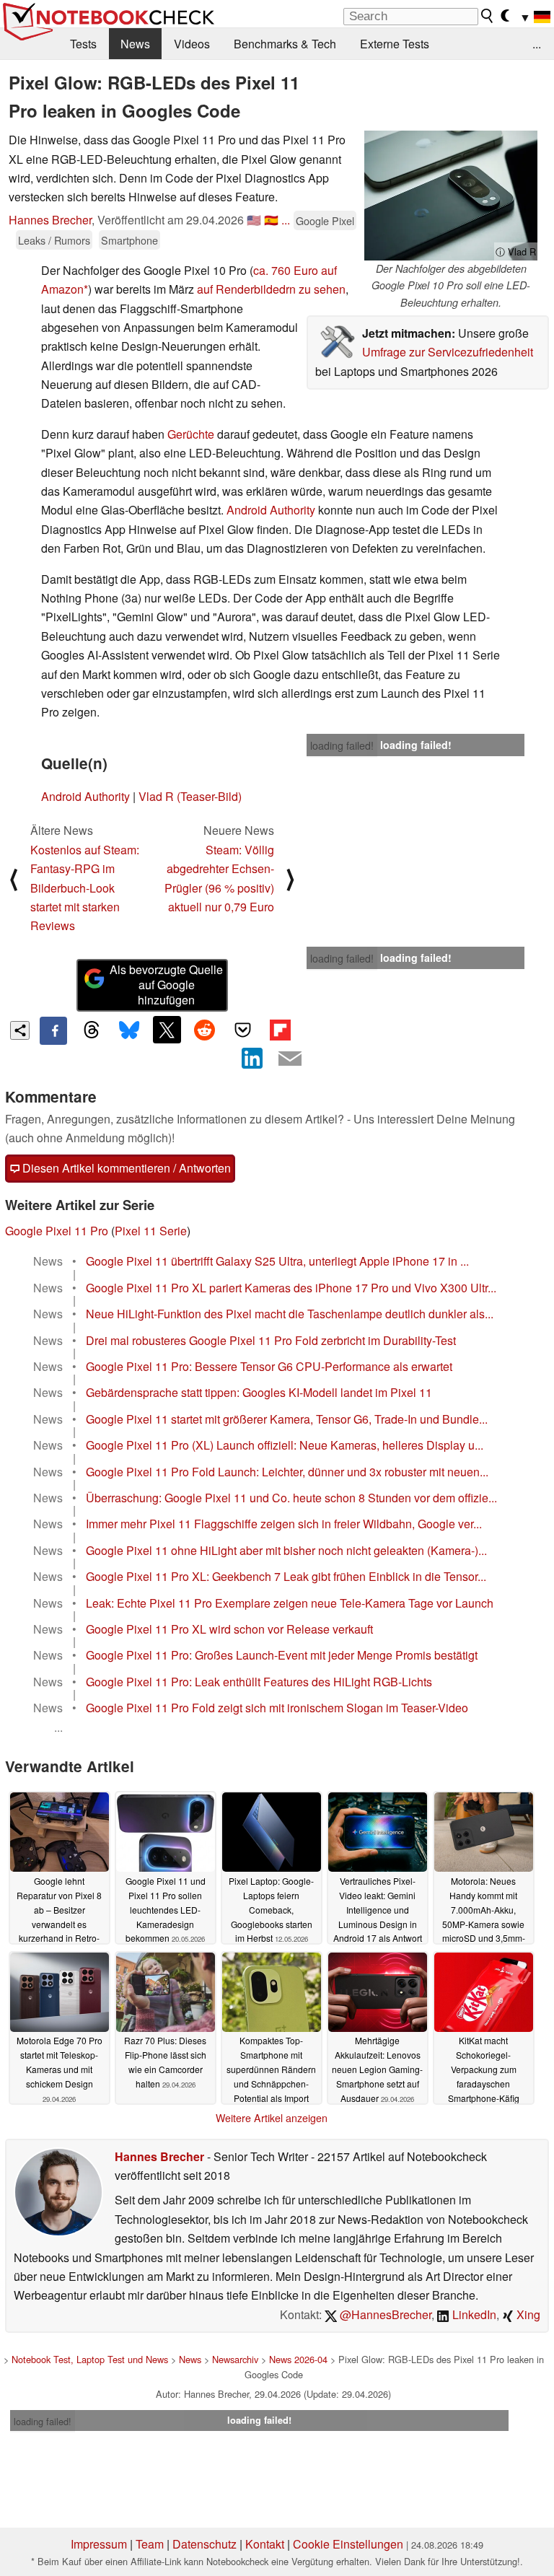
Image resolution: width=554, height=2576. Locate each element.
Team (150, 2544)
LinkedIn (473, 2314)
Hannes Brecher (50, 220)
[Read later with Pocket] (242, 1030)
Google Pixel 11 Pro (57, 1231)
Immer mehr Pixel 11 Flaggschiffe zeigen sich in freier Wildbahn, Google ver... (284, 1524)
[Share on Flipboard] (280, 1030)
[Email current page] (290, 1059)
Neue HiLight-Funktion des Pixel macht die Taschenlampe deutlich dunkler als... (290, 1314)
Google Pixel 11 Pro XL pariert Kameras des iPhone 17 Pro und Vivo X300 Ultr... (291, 1288)
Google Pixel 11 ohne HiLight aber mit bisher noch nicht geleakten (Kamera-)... (286, 1550)
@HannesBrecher (384, 2314)
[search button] (488, 16)
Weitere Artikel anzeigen (272, 2118)
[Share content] (20, 1031)
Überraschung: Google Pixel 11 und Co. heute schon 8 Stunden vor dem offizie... (291, 1498)
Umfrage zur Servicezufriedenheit (448, 352)
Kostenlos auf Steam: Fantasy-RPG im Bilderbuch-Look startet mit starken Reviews (85, 888)
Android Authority (271, 510)
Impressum (99, 2544)
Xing (527, 2314)
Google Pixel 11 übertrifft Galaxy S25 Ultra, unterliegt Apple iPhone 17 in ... (277, 1261)
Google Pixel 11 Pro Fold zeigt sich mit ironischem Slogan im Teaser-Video (277, 1708)
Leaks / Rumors (54, 240)
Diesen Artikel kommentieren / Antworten (125, 1168)
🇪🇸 (271, 220)
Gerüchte (191, 434)
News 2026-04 (298, 2359)
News (135, 44)
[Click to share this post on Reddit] (205, 1030)
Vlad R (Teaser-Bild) (190, 796)
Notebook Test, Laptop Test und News (90, 2359)
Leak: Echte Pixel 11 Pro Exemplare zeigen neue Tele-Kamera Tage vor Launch (290, 1603)
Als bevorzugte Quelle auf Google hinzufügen (166, 985)
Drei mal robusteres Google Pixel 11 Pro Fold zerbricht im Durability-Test (271, 1340)
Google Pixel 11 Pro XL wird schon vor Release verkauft (229, 1629)
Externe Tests (395, 44)
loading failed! (342, 745)
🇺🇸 (254, 220)
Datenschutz (205, 2544)
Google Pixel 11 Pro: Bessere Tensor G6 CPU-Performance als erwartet (269, 1366)
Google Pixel (325, 220)
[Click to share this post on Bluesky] (129, 1030)
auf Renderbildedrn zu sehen (271, 289)
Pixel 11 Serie (151, 1231)
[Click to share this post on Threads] (91, 1030)
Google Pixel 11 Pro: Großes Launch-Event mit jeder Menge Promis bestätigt (282, 1655)
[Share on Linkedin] (252, 1059)
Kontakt (265, 2544)
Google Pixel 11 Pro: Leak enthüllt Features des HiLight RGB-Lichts (259, 1682)
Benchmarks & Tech (285, 44)
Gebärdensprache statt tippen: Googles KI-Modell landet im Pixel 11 (259, 1392)
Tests (83, 44)
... (537, 44)
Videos (192, 44)
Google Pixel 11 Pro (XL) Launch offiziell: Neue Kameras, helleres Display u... (285, 1445)
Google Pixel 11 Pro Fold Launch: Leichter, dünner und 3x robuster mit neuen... (287, 1472)
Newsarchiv (235, 2359)
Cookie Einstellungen (348, 2544)
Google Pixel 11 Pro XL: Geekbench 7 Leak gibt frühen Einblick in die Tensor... (286, 1576)
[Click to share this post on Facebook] (53, 1030)
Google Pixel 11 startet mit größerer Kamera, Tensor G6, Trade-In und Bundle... (287, 1419)
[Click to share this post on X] (167, 1030)
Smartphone (129, 240)
